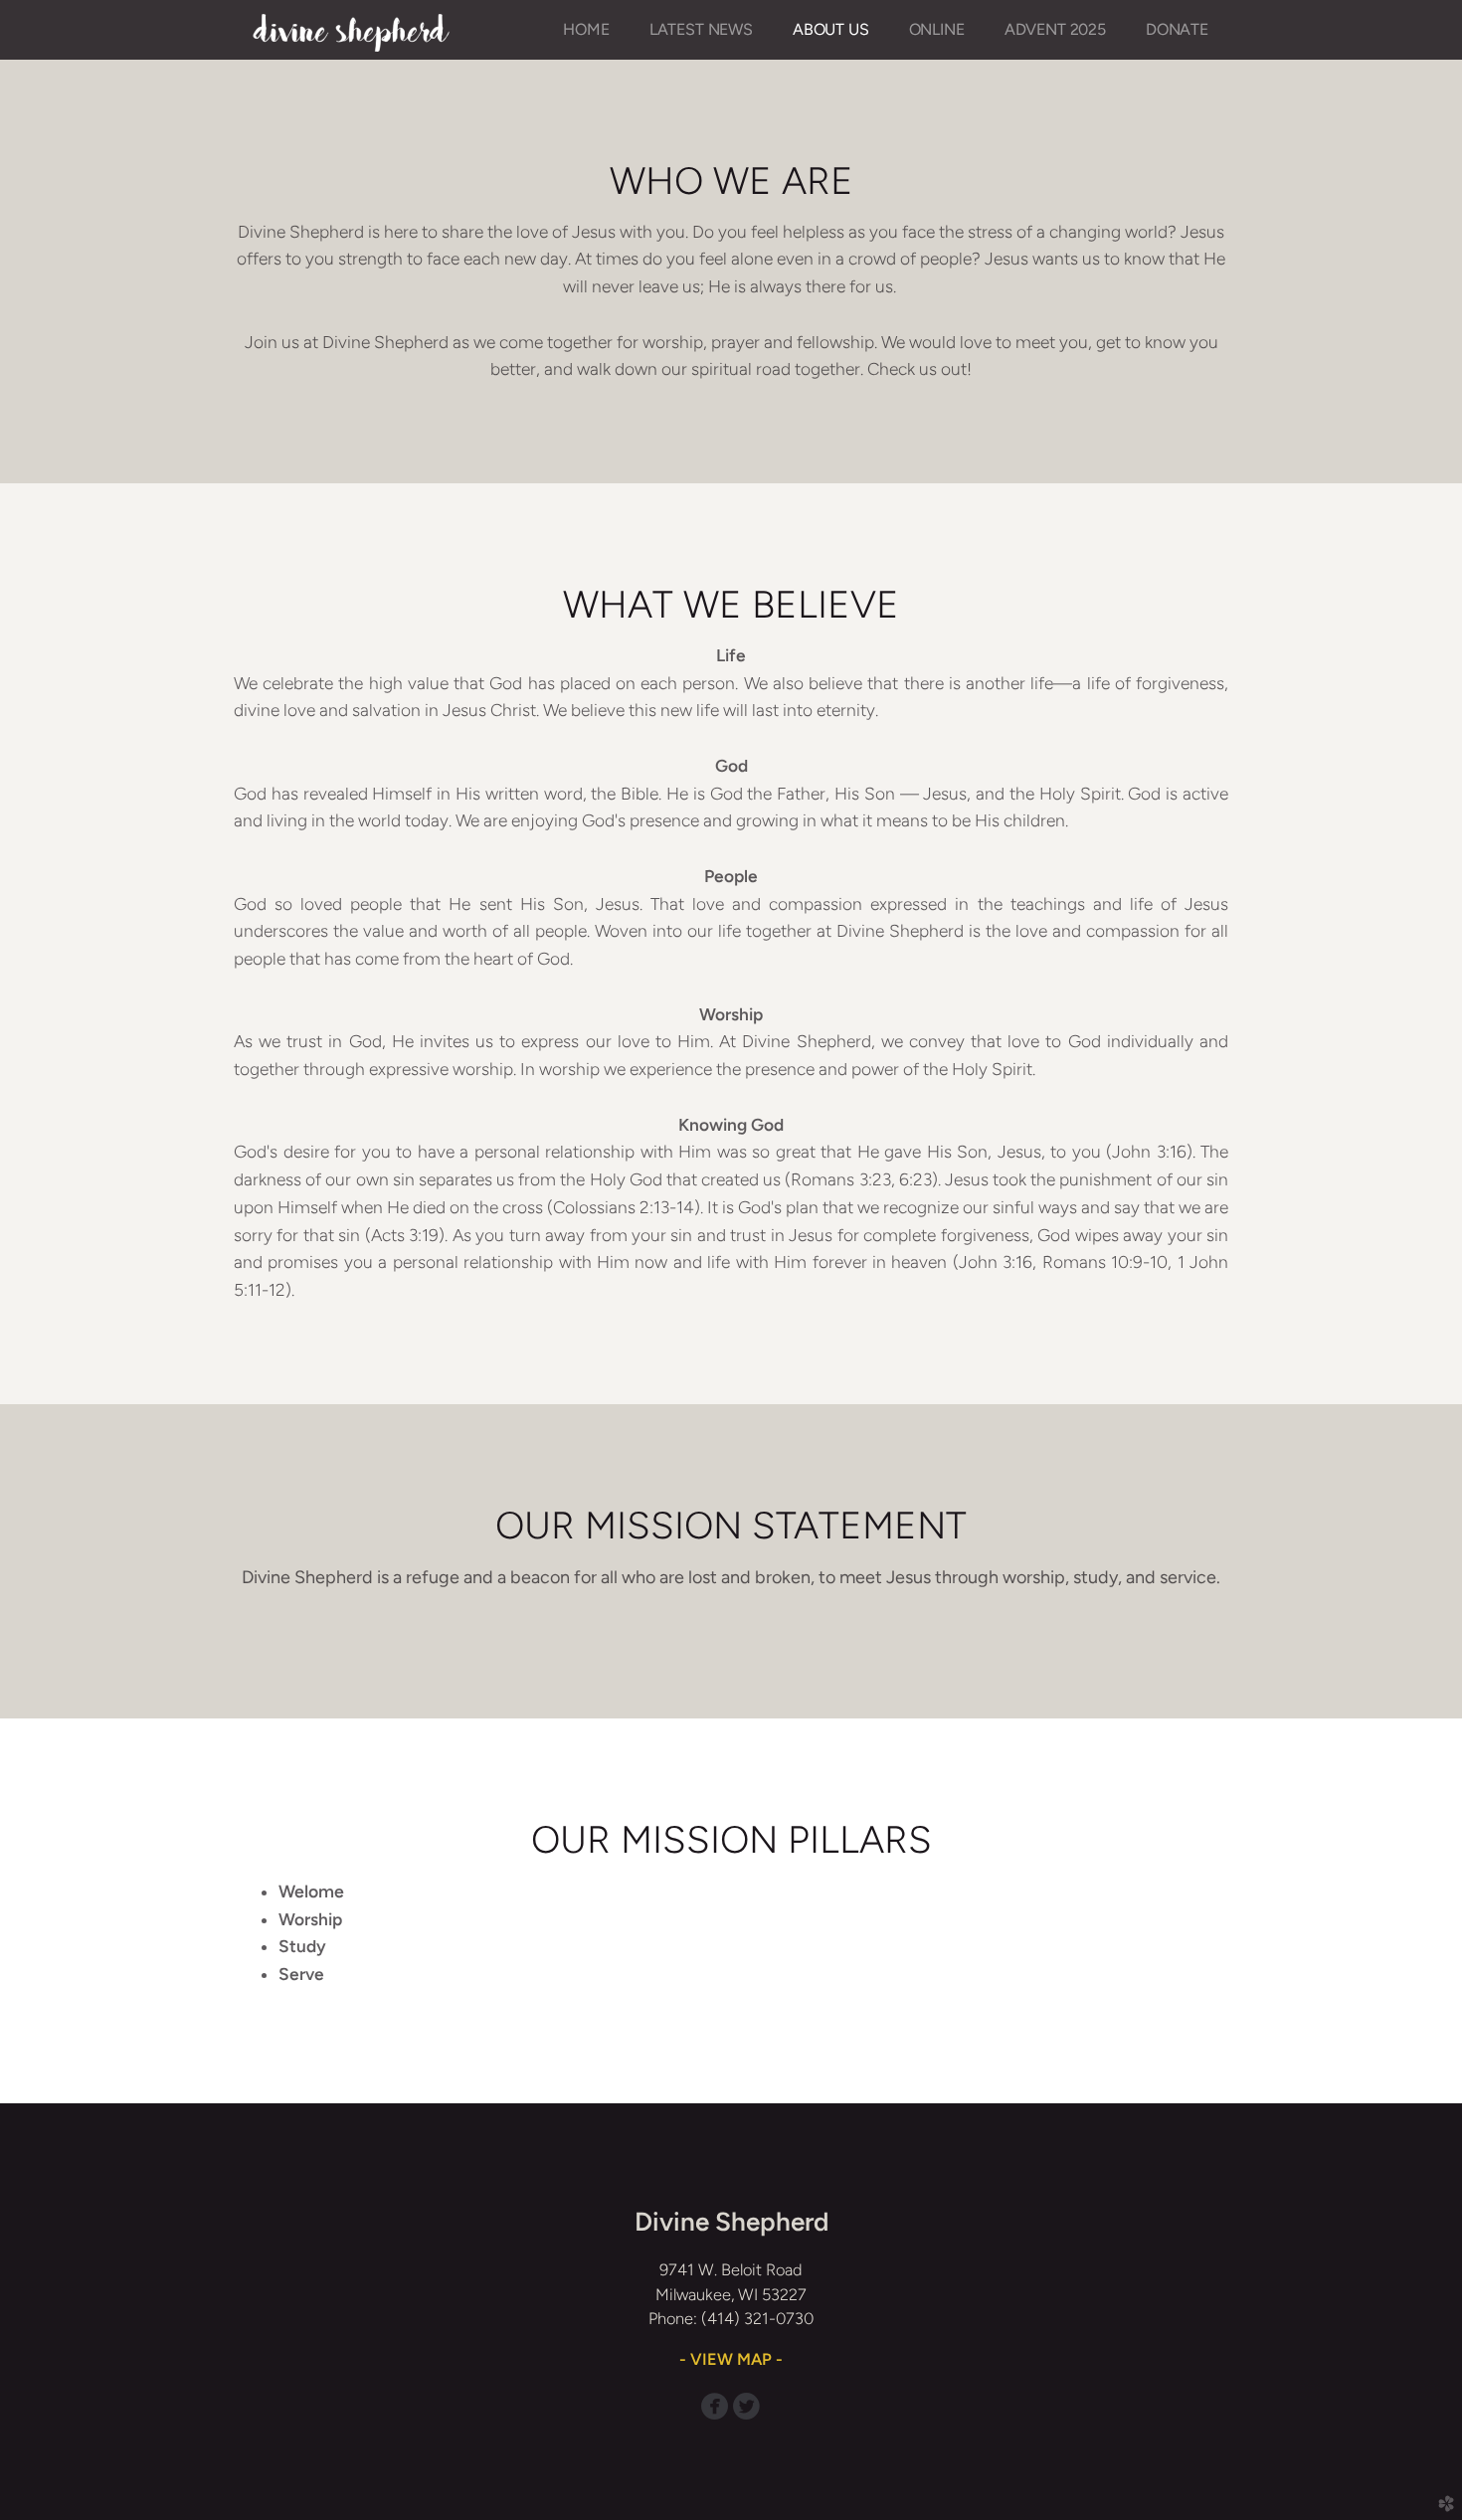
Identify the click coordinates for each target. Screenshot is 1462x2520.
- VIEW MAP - (731, 2359)
